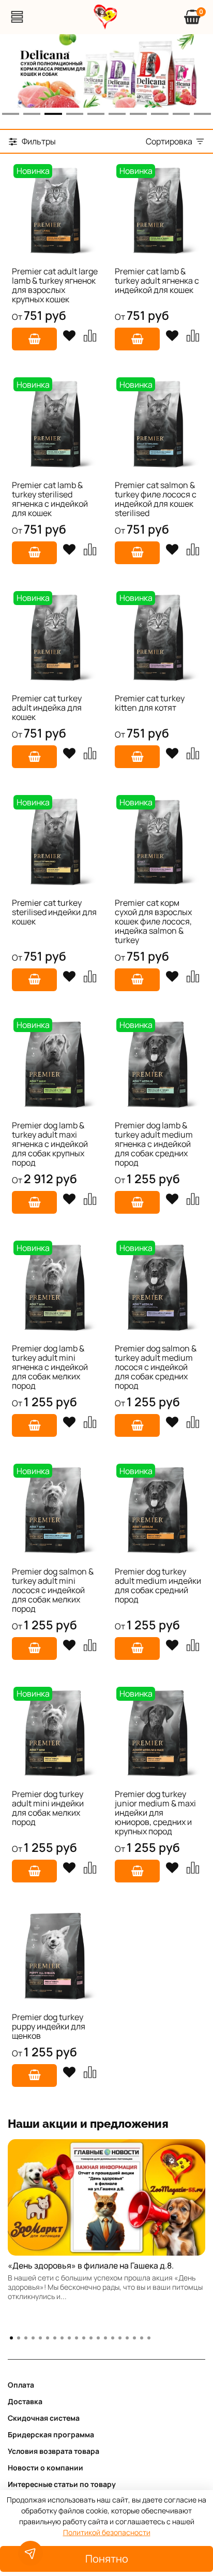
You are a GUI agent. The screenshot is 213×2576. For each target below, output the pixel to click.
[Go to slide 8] (159, 114)
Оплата (21, 2385)
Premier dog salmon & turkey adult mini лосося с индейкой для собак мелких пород (53, 1590)
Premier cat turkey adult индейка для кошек (47, 708)
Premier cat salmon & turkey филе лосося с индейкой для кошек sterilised (156, 499)
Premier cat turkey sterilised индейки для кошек (54, 912)
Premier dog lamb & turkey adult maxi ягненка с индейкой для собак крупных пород (50, 1144)
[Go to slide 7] (138, 114)
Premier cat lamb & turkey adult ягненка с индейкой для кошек (157, 281)
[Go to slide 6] (117, 114)
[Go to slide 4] (75, 114)
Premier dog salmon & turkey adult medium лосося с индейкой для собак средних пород (156, 1367)
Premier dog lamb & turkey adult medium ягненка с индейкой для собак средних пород (154, 1144)
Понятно (107, 2559)
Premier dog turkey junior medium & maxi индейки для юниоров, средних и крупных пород (155, 1813)
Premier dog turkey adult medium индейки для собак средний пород (158, 1585)
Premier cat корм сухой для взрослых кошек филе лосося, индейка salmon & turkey (153, 921)
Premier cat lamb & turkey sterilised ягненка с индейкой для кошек (50, 499)
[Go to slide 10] (202, 114)
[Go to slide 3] (53, 114)
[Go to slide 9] (181, 114)
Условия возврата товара (54, 2451)
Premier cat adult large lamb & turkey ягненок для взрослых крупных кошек (55, 285)
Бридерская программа (51, 2434)
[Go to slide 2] (32, 114)
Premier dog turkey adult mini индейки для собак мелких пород (48, 1808)
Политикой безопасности (107, 2532)
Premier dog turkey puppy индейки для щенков (49, 2026)
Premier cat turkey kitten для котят (150, 703)
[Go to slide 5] (96, 114)
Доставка (25, 2401)
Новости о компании (45, 2468)
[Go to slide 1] (11, 114)
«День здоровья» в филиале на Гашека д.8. (91, 2265)
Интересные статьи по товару (62, 2484)
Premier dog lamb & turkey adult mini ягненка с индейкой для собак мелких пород (50, 1367)
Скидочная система (44, 2418)
